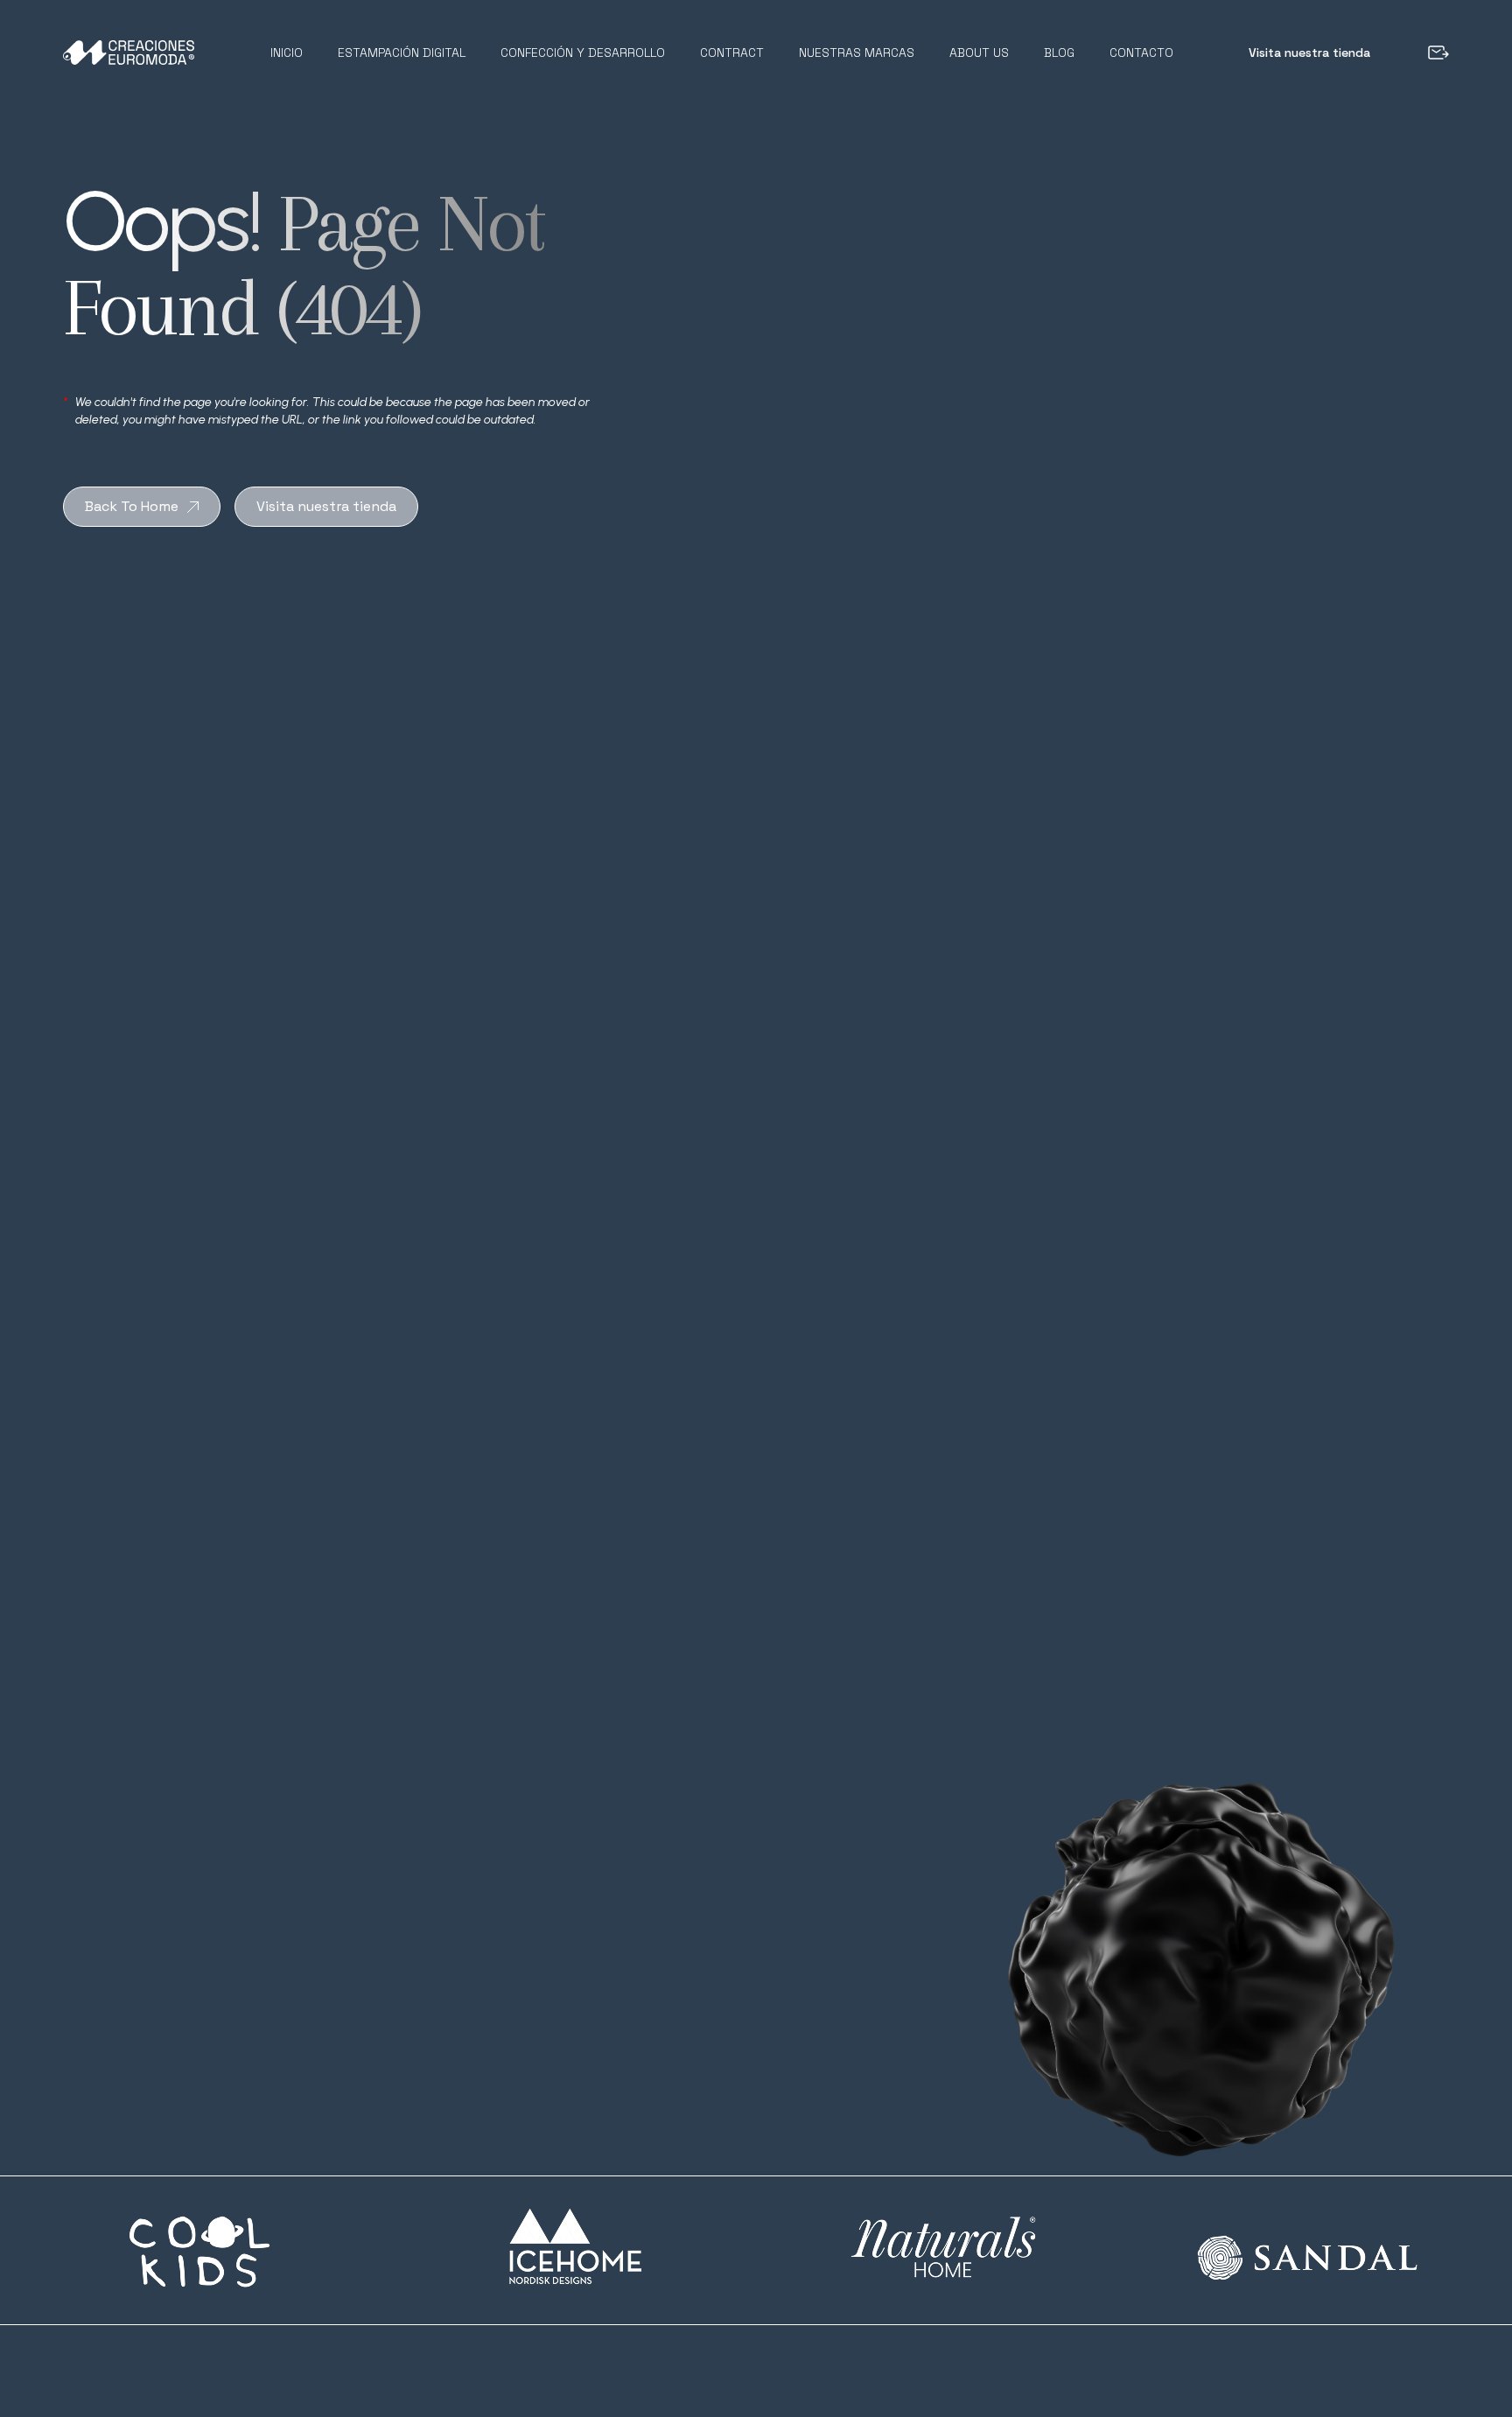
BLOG (1059, 53)
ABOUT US (979, 53)
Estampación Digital (402, 53)
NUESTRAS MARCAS (857, 53)
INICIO (287, 53)
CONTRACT (732, 53)
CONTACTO (1141, 53)
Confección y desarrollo (583, 53)
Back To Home (132, 506)
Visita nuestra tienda (1309, 53)
